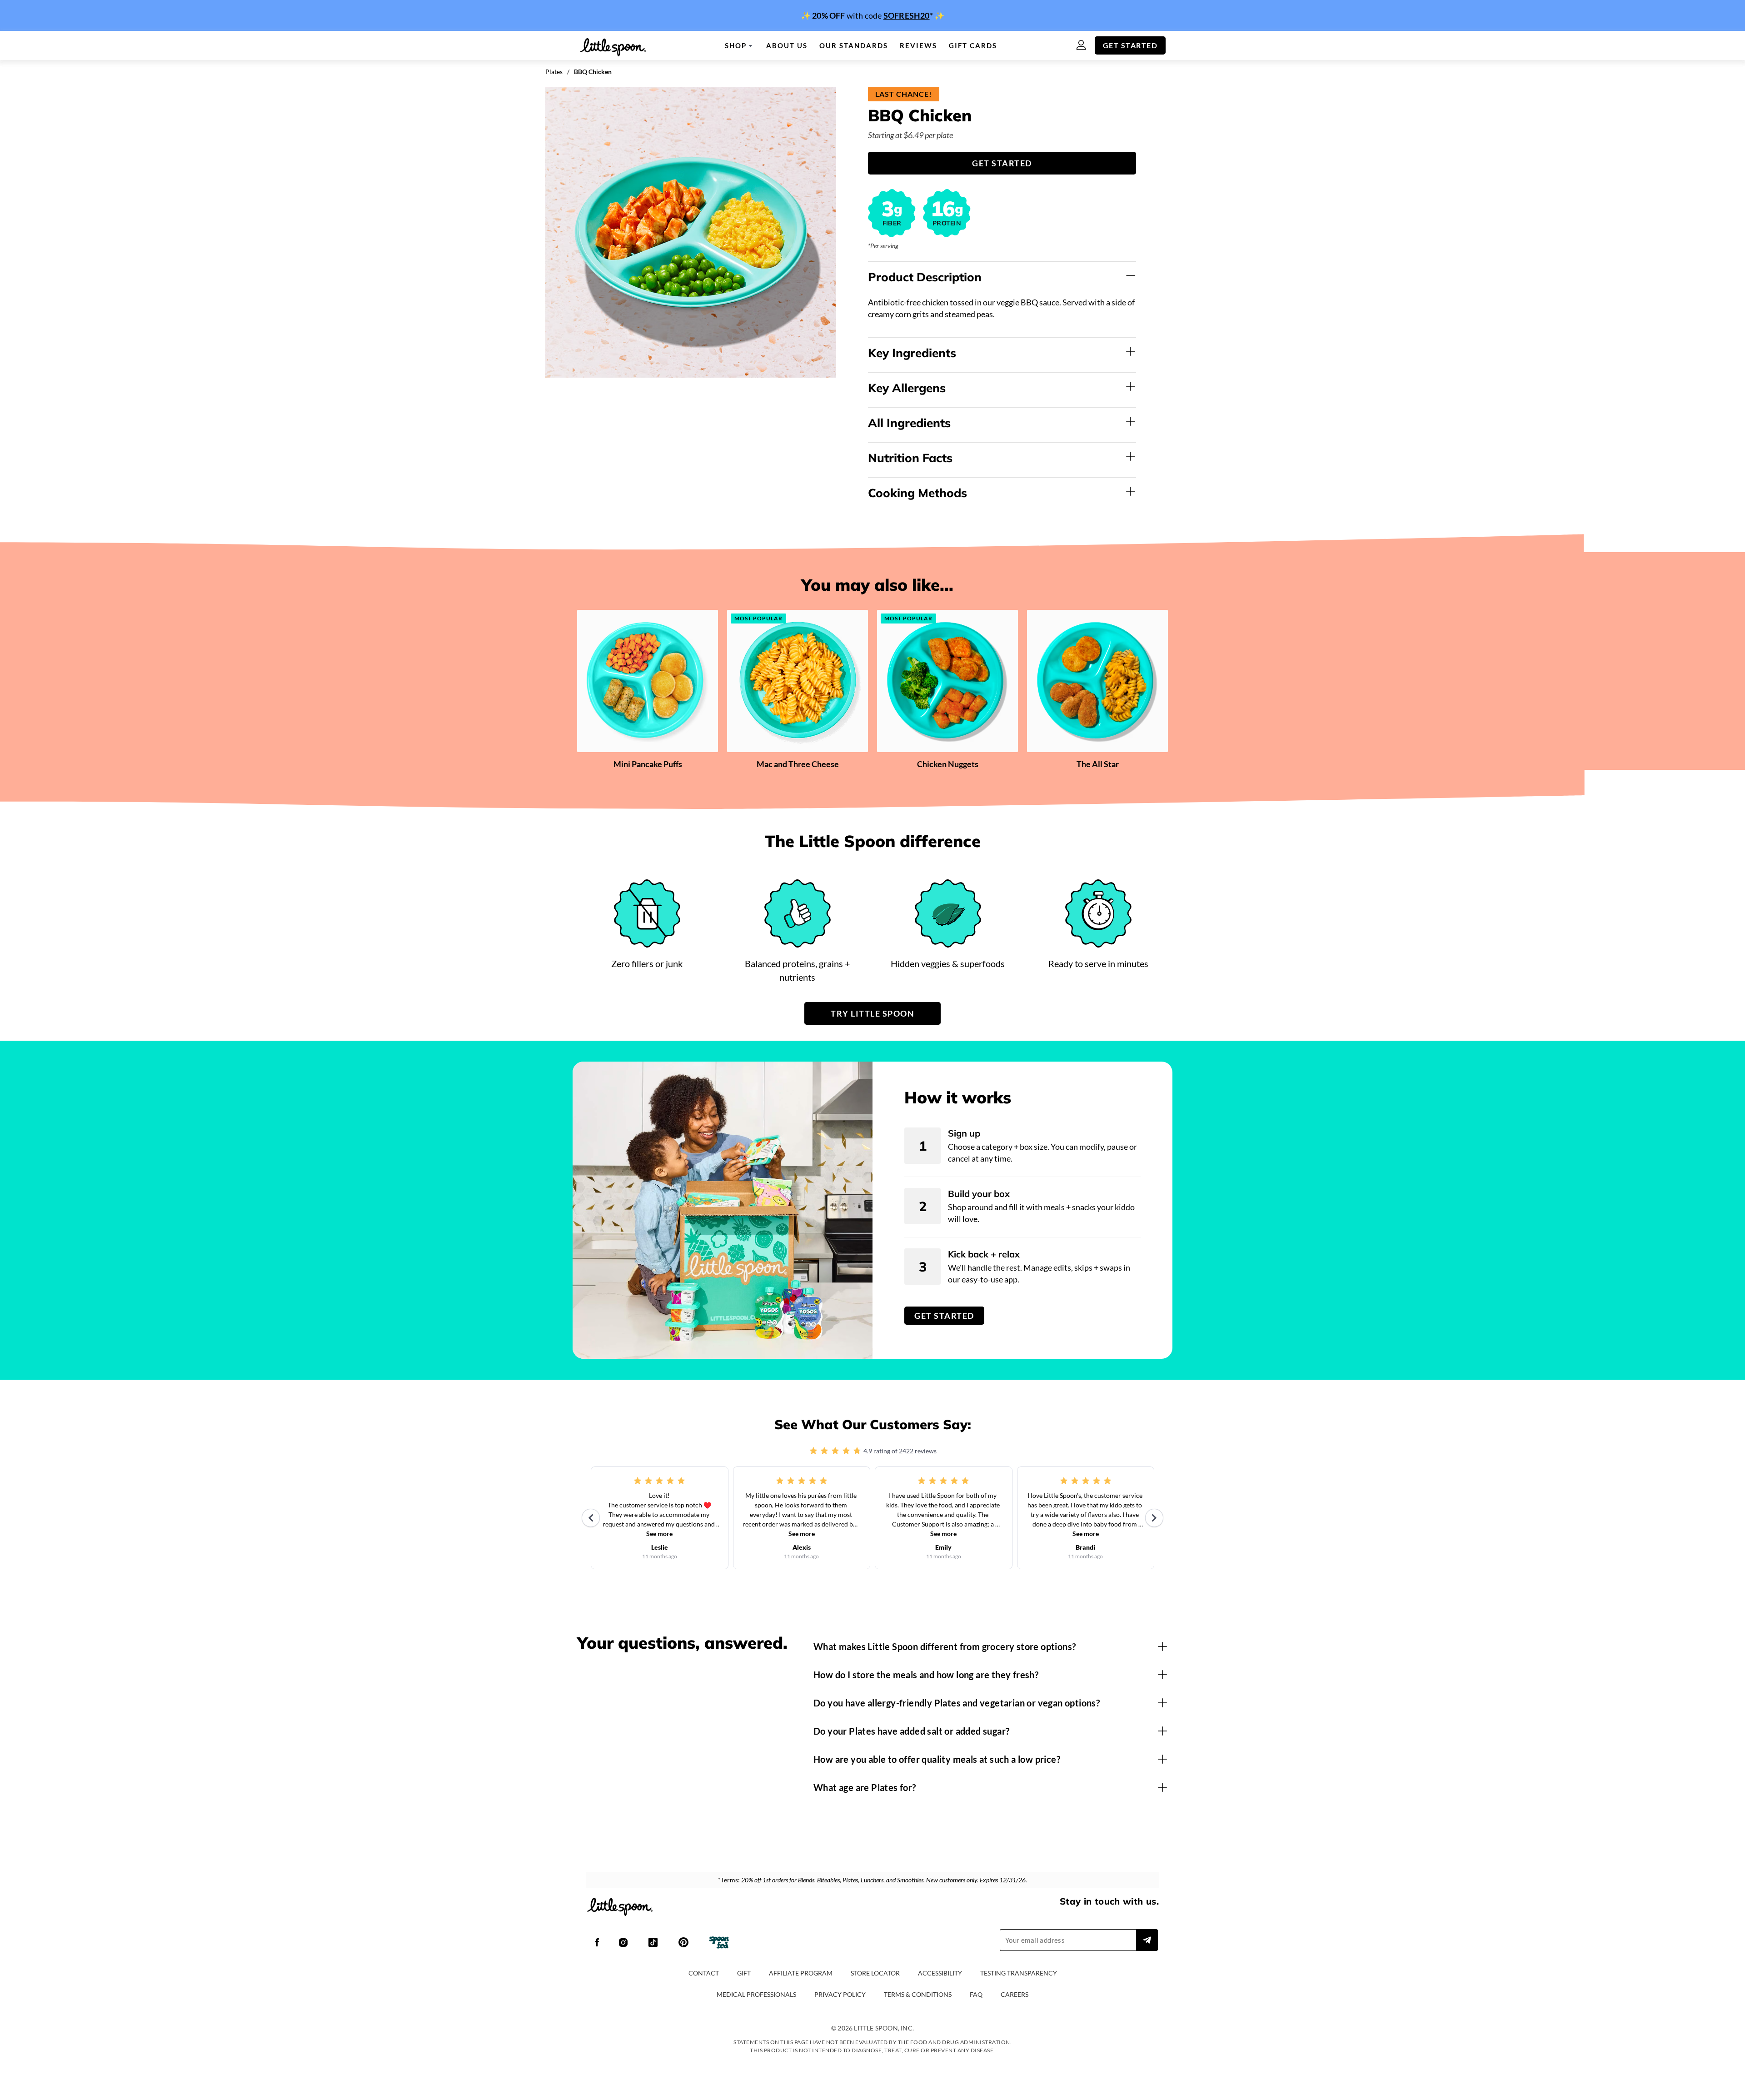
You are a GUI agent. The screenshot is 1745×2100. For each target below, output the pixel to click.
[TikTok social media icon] (653, 1943)
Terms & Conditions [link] (918, 1994)
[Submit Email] (1147, 1940)
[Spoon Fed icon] (719, 1943)
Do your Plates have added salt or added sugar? (911, 1731)
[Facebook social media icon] (597, 1943)
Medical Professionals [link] (756, 1994)
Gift (744, 1973)
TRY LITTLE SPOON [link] (872, 1013)
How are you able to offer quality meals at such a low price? (937, 1759)
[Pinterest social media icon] (683, 1943)
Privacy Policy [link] (840, 1994)
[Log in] (1086, 46)
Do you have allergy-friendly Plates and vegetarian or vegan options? (957, 1703)
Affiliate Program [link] (801, 1973)
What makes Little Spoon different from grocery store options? (945, 1646)
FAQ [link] (976, 1994)
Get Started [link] (1130, 45)
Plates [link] (554, 72)
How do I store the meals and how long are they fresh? (926, 1675)
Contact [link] (704, 1973)
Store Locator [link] (875, 1973)
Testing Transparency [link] (1019, 1973)
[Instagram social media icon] (623, 1943)
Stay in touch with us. (1109, 1901)
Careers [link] (1015, 1994)
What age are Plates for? (865, 1787)
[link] (872, 15)
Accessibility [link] (940, 1973)
